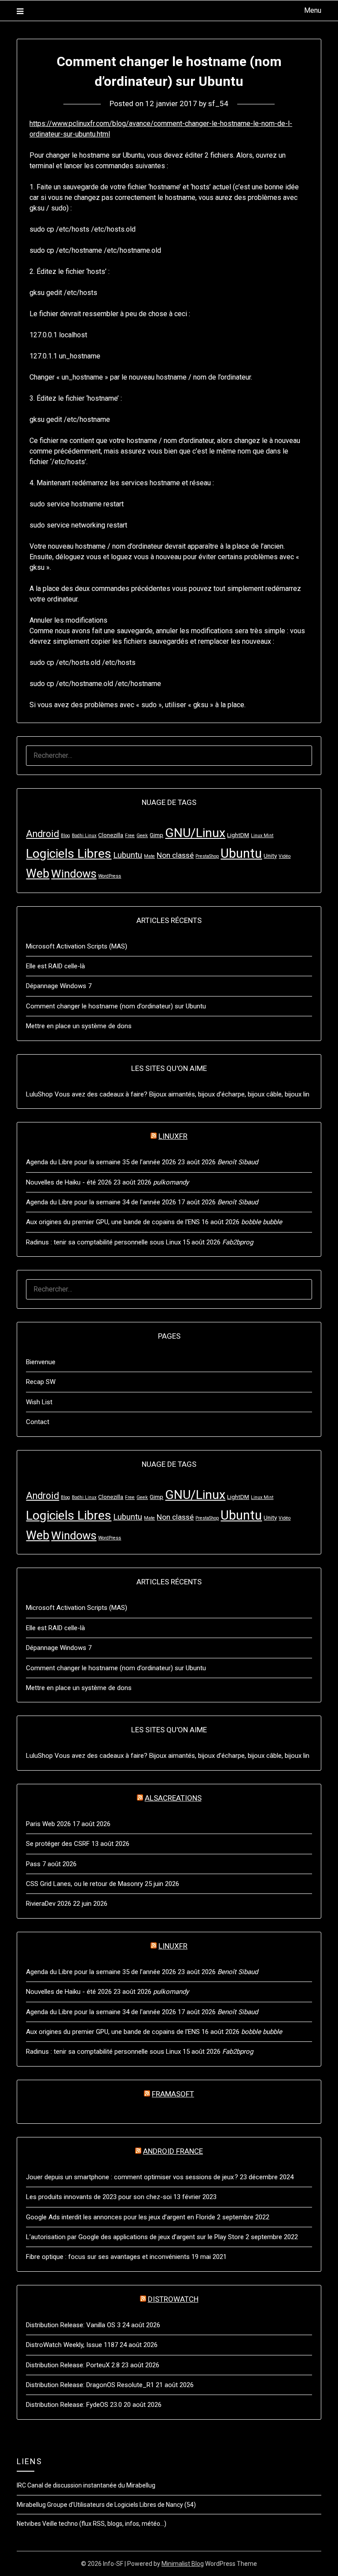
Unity (270, 856)
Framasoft (173, 2094)
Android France (173, 2151)
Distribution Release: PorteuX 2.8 (73, 2365)
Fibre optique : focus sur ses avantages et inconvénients (108, 2257)
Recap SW (41, 1382)
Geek (142, 836)
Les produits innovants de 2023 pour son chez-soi (99, 2197)
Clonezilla (111, 835)
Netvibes (29, 2524)
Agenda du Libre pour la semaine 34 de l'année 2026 (101, 1202)
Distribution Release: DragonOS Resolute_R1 (90, 2385)
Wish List (39, 1402)
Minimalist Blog (183, 2564)
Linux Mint (262, 836)
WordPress (110, 876)
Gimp (156, 835)
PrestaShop (207, 856)
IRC (21, 2485)
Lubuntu (128, 855)
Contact (38, 1422)
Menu (312, 10)
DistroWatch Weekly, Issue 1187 (72, 2345)
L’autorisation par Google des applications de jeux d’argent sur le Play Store (135, 2237)
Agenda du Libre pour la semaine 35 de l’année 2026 (101, 1162)
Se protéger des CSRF (58, 1844)
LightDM (238, 835)
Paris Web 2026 (48, 1824)
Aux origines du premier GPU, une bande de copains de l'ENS (113, 1222)
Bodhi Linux (84, 836)
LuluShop (39, 1094)
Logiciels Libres (69, 854)
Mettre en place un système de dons (79, 1026)
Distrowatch (173, 2299)
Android (42, 834)
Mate (149, 856)
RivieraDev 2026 (49, 1904)
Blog (65, 836)
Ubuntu (241, 853)
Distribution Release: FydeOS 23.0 (74, 2405)
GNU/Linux (195, 833)
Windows (74, 874)
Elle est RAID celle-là (55, 966)
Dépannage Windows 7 (59, 986)
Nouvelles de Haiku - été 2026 (69, 1182)
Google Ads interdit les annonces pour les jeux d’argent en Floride (121, 2217)
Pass (33, 1864)
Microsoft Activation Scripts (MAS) (77, 946)
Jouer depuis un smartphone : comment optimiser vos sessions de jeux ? (132, 2177)
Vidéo (285, 856)
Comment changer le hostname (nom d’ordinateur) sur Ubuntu (116, 1006)
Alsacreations (173, 1798)
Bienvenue (41, 1362)
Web (38, 874)
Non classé (175, 855)
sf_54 (218, 103)
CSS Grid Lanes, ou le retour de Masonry (84, 1884)
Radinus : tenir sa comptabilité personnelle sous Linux (103, 1242)
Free (130, 836)
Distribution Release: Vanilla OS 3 (73, 2325)
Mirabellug (31, 2505)
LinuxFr (173, 1136)
